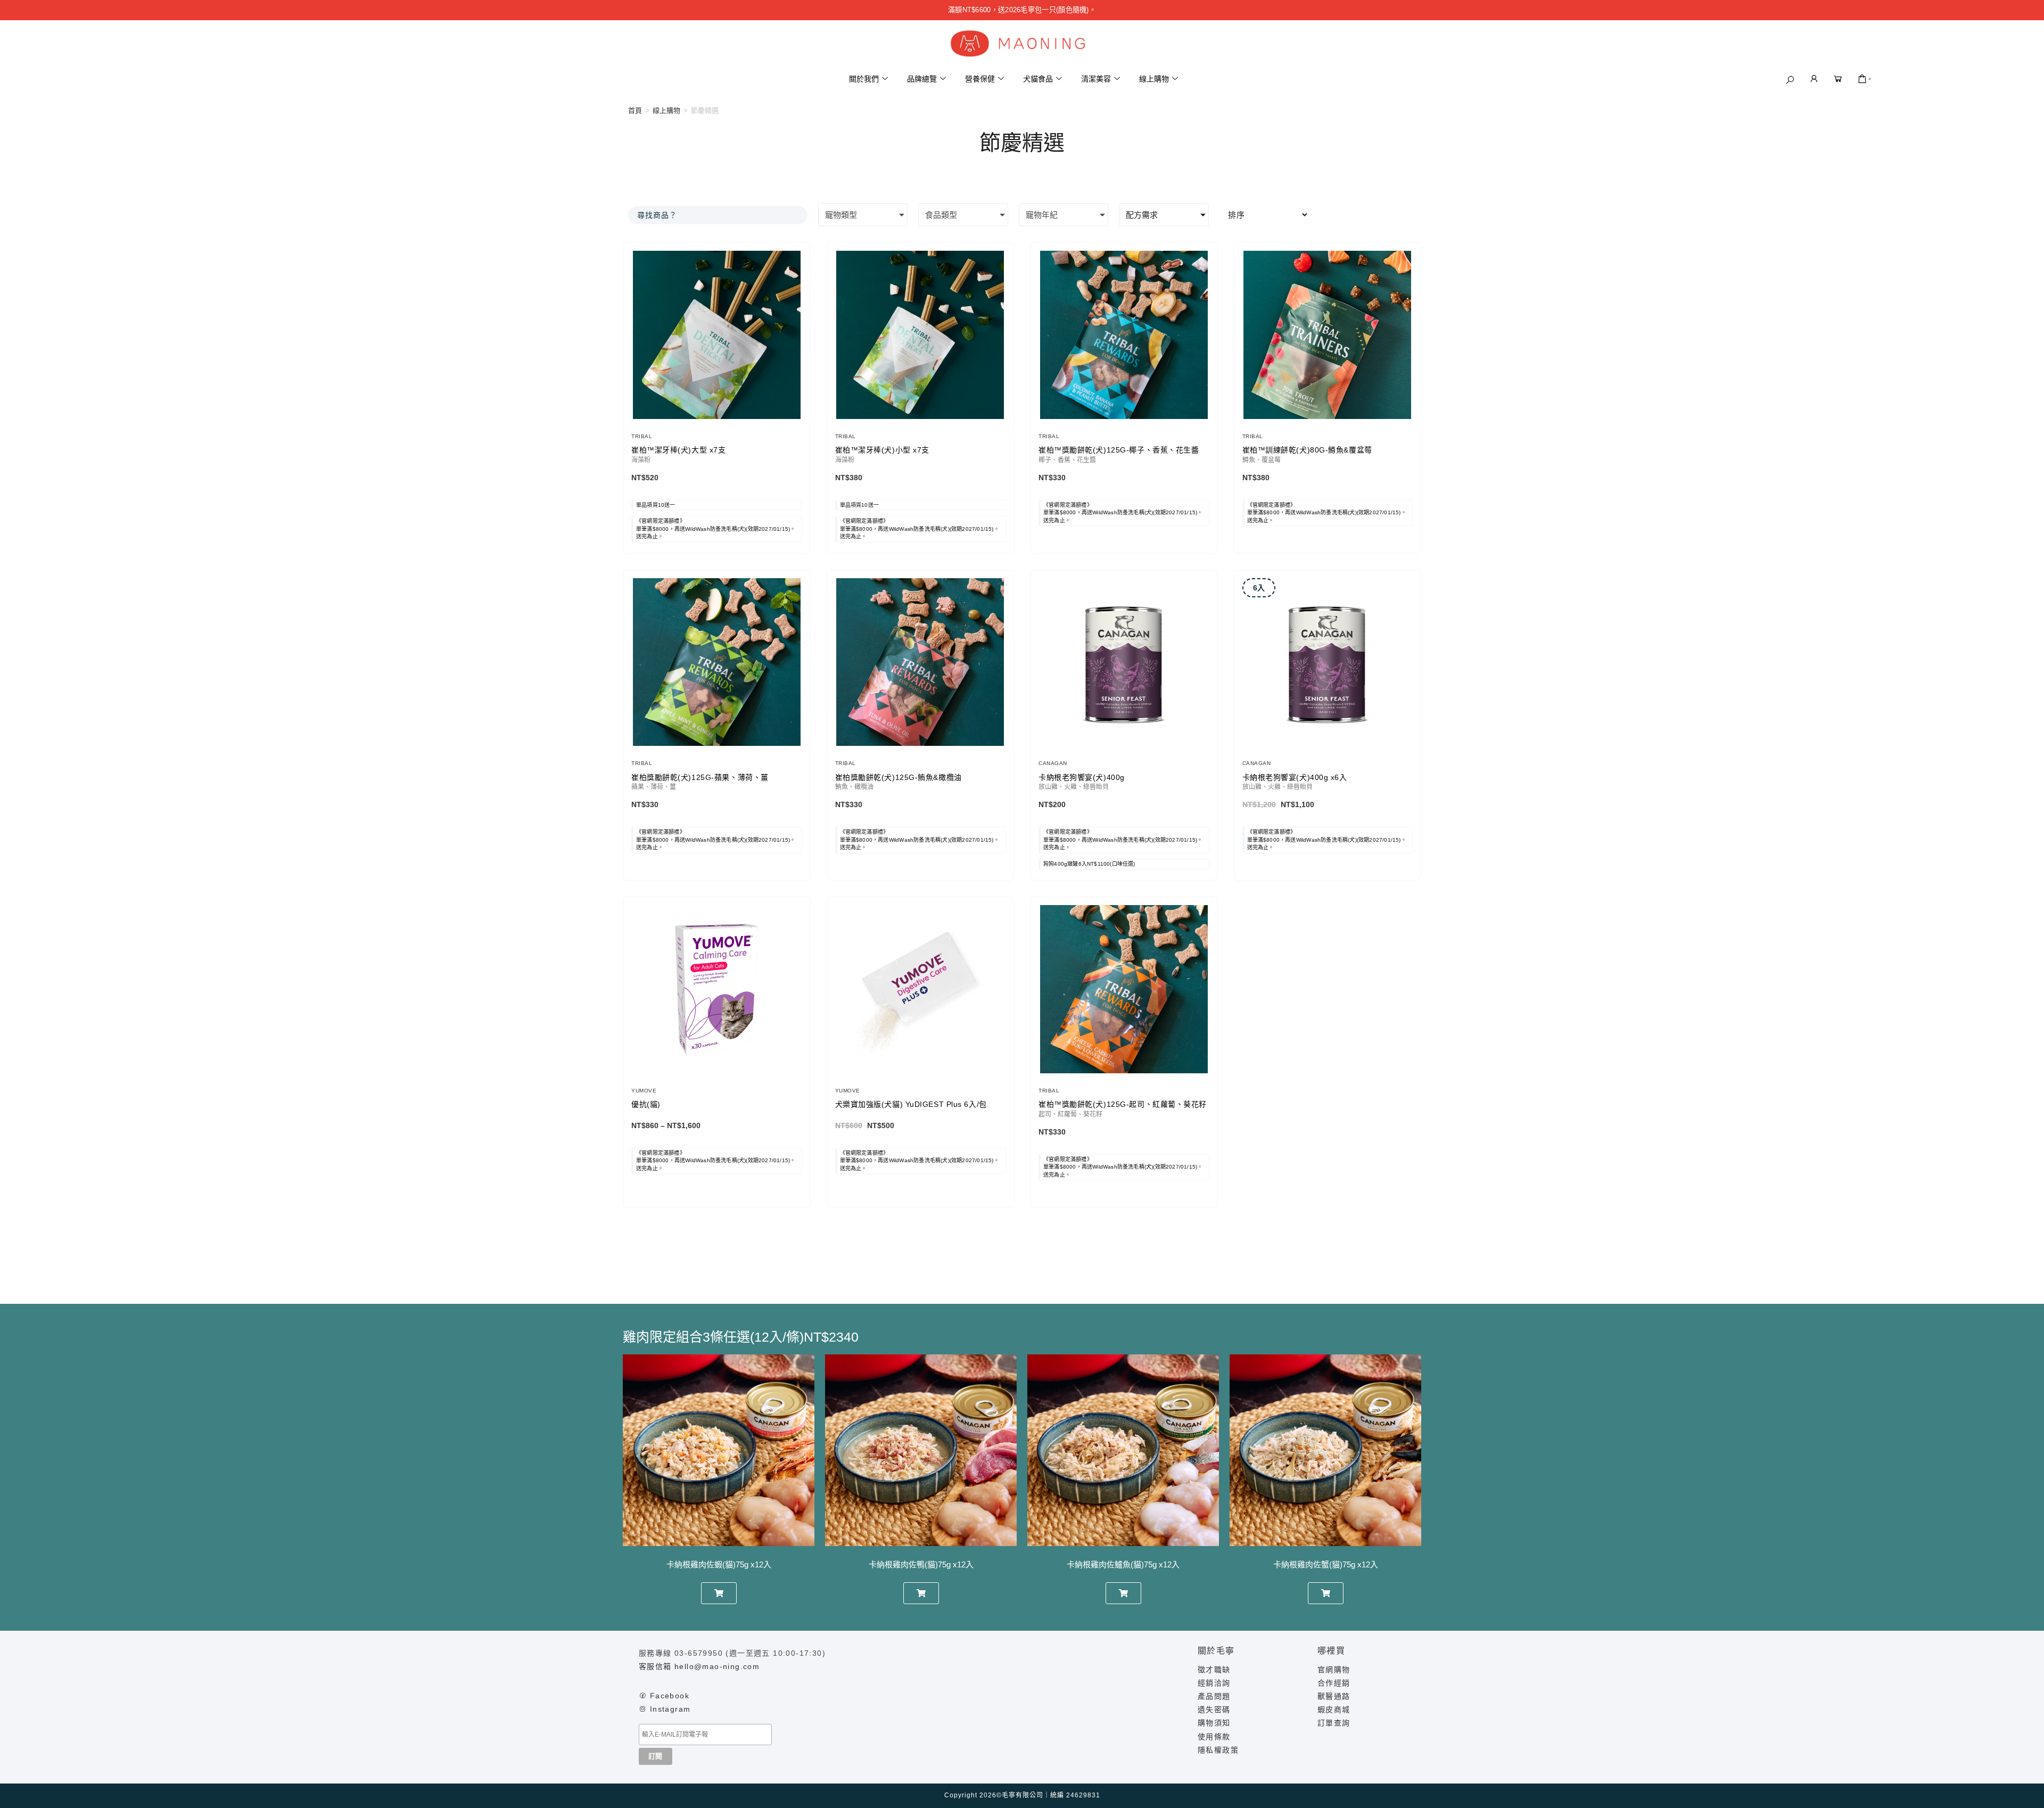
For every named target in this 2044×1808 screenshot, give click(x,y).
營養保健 (980, 79)
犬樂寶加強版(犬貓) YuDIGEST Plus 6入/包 (911, 1104)
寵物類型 (841, 215)
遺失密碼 (1214, 1710)
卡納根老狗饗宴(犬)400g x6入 (1295, 777)
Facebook (670, 1696)
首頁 (635, 110)
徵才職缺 (1214, 1670)
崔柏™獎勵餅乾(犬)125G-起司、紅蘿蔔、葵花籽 (1123, 1104)
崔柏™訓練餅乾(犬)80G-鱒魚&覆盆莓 (1307, 450)
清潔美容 (1096, 79)
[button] (1790, 80)
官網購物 (1334, 1670)
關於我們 (864, 79)
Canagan (1053, 763)
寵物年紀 (1042, 215)
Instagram (670, 1709)
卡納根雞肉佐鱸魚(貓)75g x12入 (1123, 1564)
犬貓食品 (1038, 79)
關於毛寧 (1216, 1651)
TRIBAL (642, 436)
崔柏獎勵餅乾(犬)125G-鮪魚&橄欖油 (899, 777)
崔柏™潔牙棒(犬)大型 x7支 (678, 450)
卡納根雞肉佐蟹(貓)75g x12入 (1326, 1564)
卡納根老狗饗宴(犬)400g (1082, 777)
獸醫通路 (1334, 1696)
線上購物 (1154, 79)
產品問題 (1214, 1696)
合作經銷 (1334, 1683)
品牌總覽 (922, 79)
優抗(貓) (646, 1104)
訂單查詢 (1334, 1723)
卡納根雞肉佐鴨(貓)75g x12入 (921, 1564)
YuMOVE (644, 1091)
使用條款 (1214, 1737)
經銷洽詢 (1214, 1683)
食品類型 (941, 215)
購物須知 (1214, 1723)
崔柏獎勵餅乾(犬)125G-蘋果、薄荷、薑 (700, 777)
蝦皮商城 (1334, 1710)
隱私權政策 (1218, 1750)
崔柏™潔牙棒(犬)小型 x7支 (882, 450)
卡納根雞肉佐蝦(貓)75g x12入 (719, 1564)
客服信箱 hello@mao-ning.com (699, 1666)
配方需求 (1142, 215)
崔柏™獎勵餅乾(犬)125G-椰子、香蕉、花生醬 (1119, 450)
